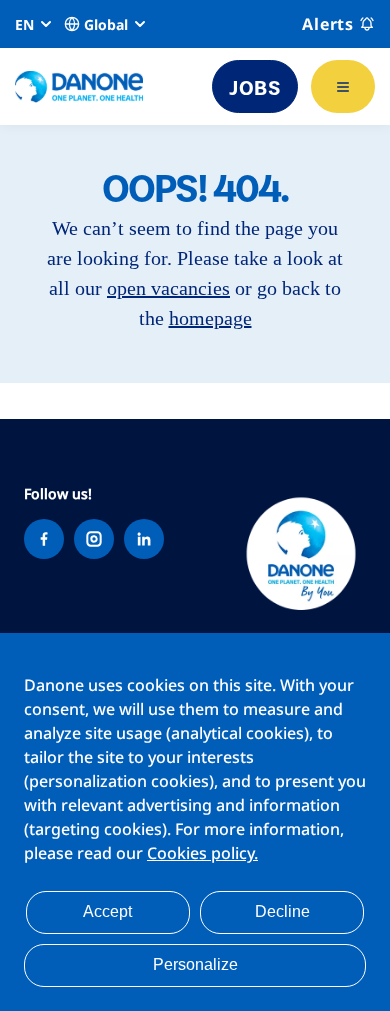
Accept (107, 911)
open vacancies (168, 288)
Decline (282, 911)
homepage (210, 318)
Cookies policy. (202, 853)
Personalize (195, 964)
